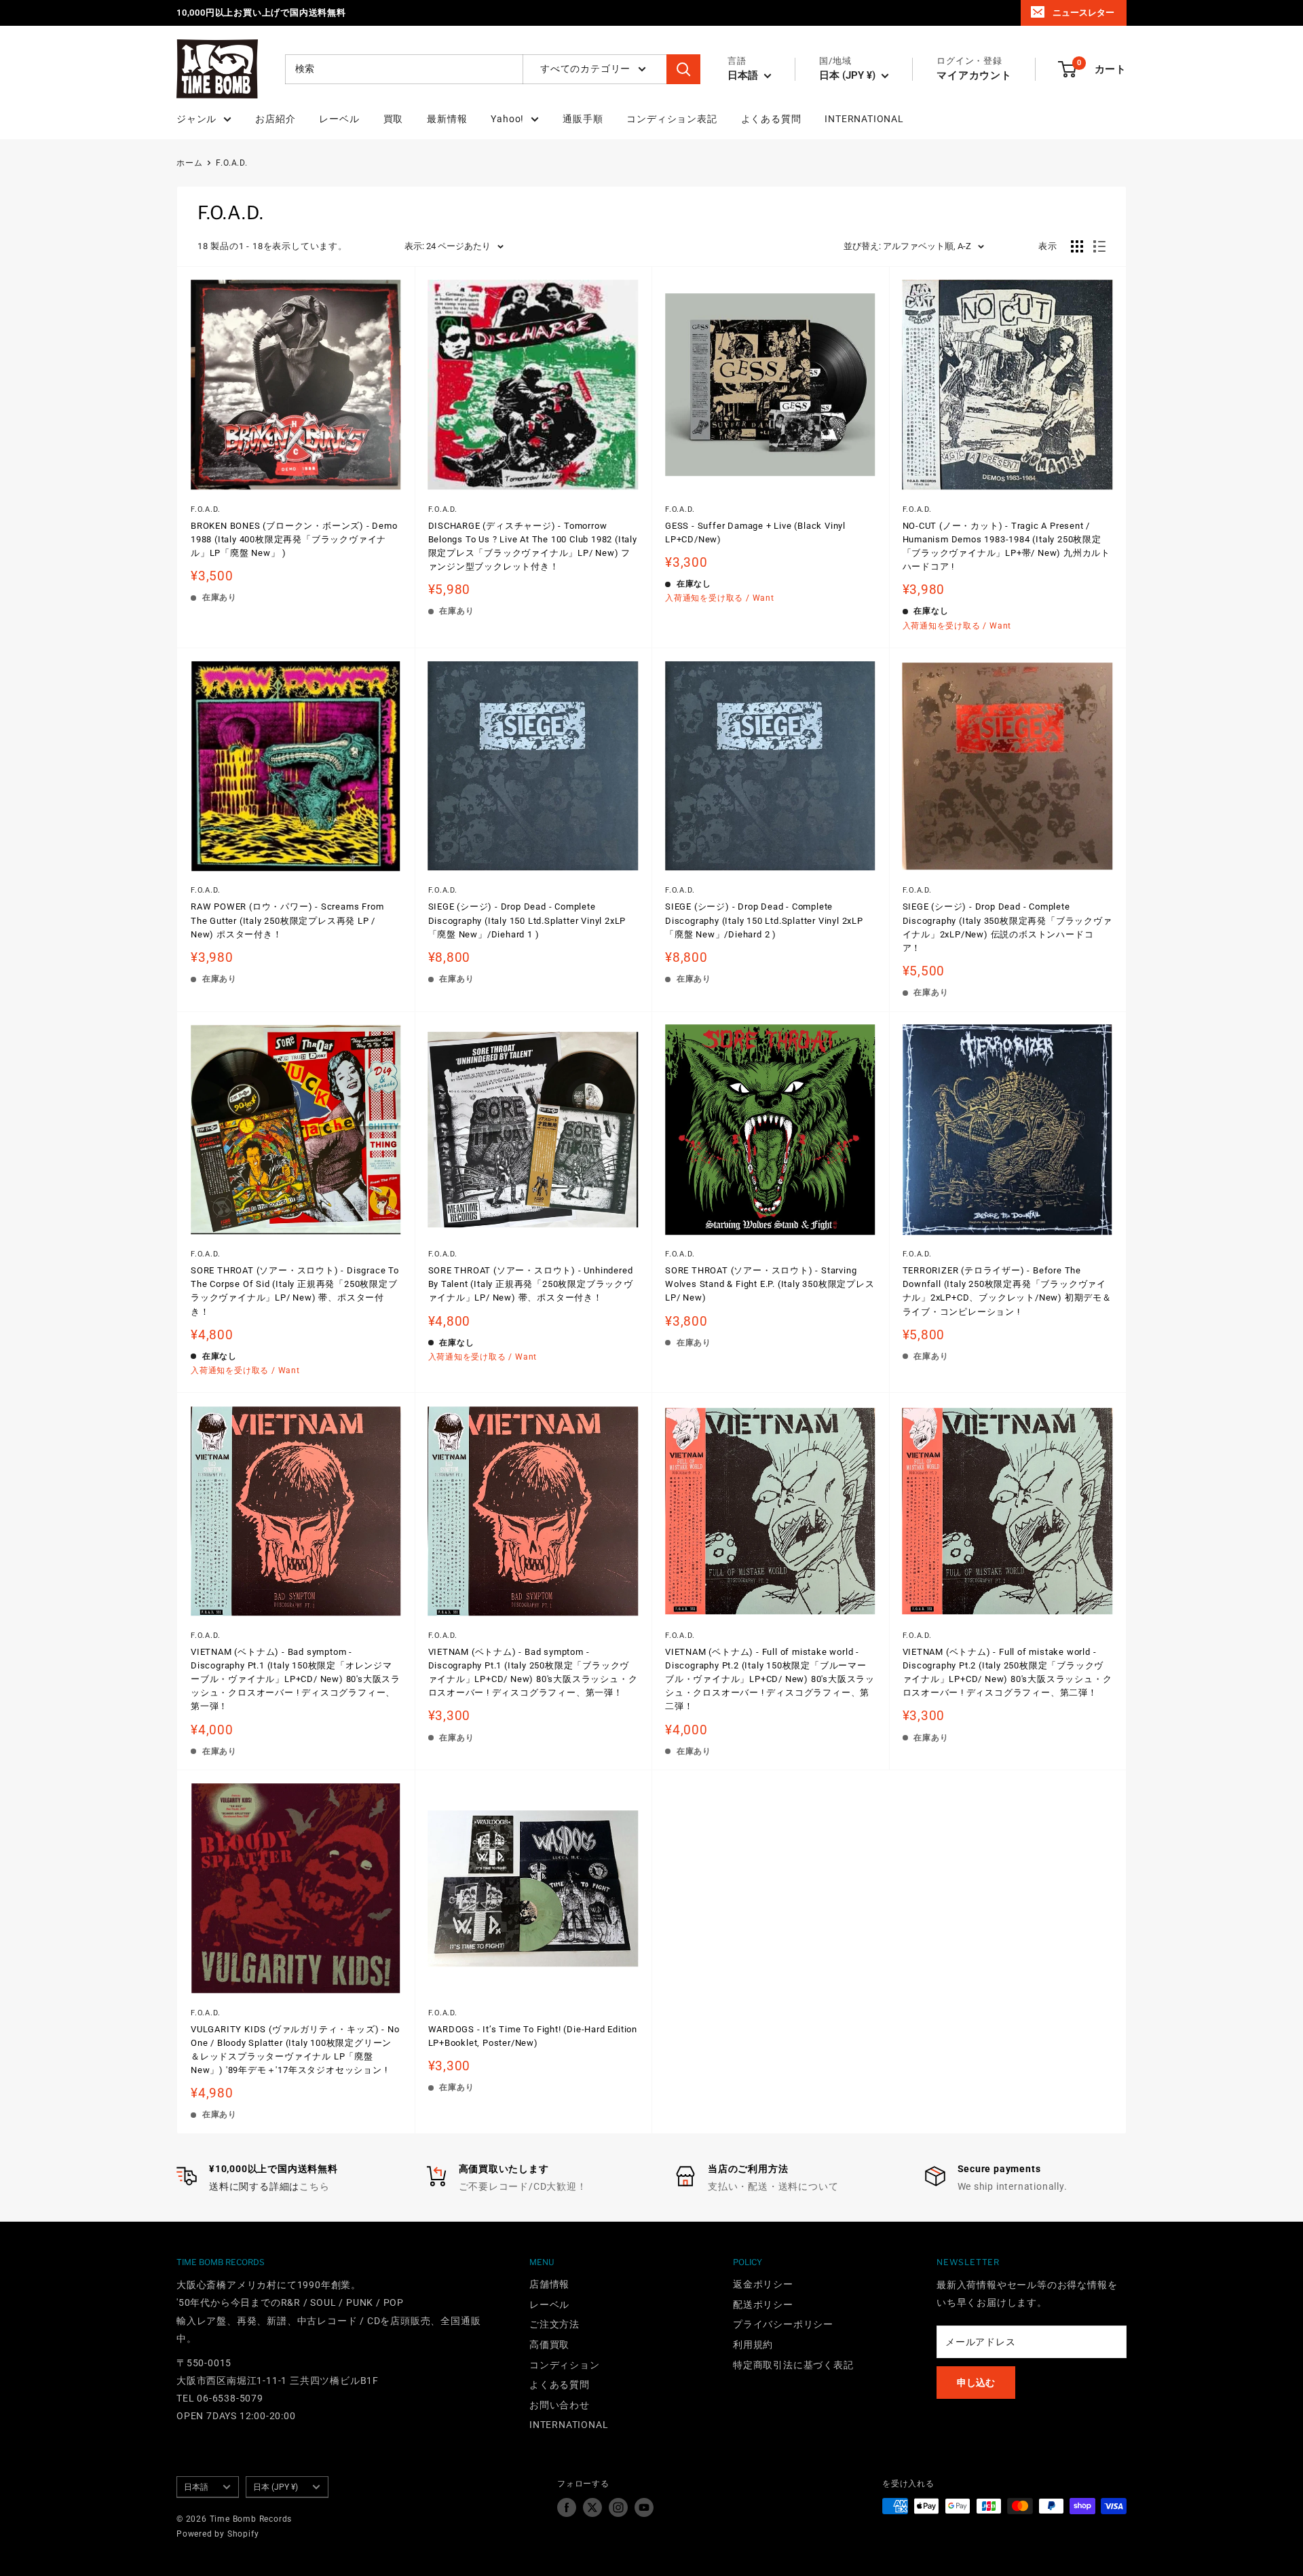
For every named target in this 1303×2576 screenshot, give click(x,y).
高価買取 (549, 2345)
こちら (314, 2186)
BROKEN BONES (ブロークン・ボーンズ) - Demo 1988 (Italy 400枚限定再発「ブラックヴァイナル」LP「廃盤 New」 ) (294, 539)
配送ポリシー (763, 2304)
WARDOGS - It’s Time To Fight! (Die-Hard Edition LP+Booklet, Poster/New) (533, 2036)
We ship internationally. (1013, 2186)
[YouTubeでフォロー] (644, 2507)
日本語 (196, 2487)
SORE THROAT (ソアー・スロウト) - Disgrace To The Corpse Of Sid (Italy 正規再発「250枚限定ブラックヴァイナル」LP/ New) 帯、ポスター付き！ (295, 1291)
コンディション (565, 2365)
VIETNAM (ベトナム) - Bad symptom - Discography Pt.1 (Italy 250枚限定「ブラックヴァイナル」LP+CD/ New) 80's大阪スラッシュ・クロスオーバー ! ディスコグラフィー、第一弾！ (533, 1672)
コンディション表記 (672, 119)
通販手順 (583, 119)
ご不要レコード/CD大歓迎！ (523, 2186)
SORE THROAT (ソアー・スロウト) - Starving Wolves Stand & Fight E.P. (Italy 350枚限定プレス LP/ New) (770, 1284)
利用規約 (753, 2345)
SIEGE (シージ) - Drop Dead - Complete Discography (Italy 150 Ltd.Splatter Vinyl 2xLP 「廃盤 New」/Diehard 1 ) (527, 920)
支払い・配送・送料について (773, 2186)
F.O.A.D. (231, 163)
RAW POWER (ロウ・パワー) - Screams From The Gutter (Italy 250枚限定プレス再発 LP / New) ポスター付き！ (287, 920)
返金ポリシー (763, 2284)
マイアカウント (974, 75)
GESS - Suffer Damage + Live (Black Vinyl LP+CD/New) (755, 533)
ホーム (189, 163)
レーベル (339, 119)
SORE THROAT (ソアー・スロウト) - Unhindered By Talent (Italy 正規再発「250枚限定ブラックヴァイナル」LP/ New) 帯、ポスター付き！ (531, 1284)
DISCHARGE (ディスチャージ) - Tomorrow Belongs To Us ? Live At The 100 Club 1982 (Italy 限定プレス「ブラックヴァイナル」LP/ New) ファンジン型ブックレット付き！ (533, 546)
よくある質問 (771, 119)
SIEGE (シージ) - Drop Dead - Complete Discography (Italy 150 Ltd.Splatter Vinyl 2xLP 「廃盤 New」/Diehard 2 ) (764, 920)
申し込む (976, 2383)
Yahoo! (507, 119)
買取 (394, 119)
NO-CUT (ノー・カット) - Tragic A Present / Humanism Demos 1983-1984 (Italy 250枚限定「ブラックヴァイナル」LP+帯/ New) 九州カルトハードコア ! (1007, 546)
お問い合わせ (560, 2405)
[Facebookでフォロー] (567, 2507)
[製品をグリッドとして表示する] (1077, 246)
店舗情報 (549, 2284)
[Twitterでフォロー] (592, 2507)
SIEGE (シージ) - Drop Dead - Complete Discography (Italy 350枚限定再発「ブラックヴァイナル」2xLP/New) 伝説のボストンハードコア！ (1007, 927)
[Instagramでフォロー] (618, 2507)
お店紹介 (275, 119)
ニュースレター (1083, 13)
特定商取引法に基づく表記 (793, 2365)
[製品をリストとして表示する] (1099, 246)
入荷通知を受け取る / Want (720, 598)
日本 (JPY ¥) (276, 2487)
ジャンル (196, 119)
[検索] (683, 69)
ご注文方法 (554, 2324)
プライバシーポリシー (783, 2324)
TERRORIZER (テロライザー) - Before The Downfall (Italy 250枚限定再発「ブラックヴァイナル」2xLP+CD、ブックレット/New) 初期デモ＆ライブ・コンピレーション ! (1007, 1291)
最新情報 (447, 119)
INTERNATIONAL (864, 119)
